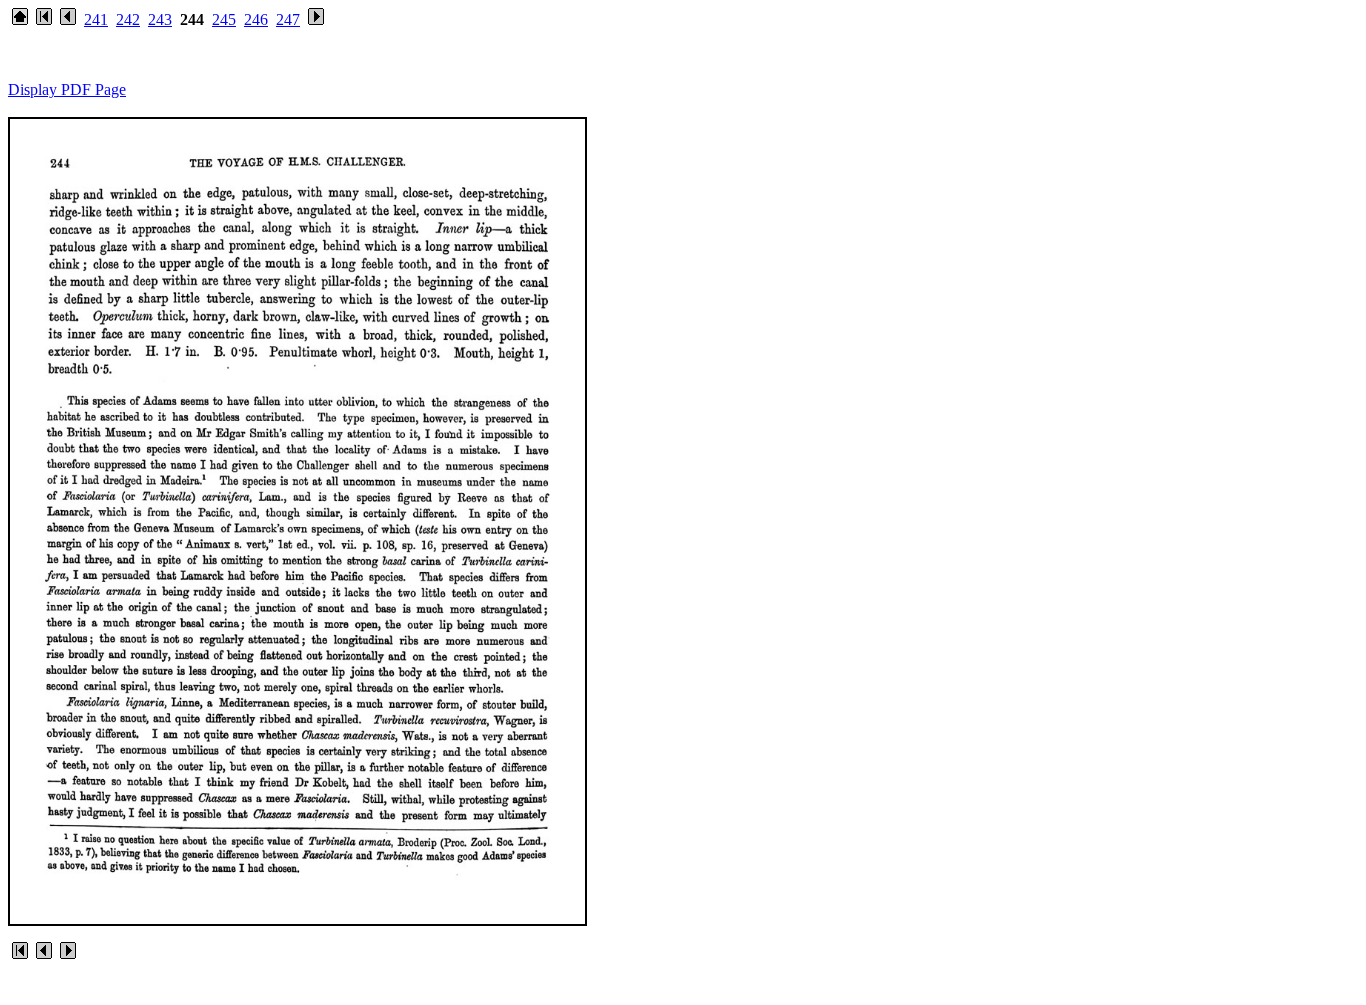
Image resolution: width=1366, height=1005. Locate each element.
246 (256, 19)
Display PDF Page (67, 89)
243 (160, 19)
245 (224, 19)
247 (288, 19)
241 (96, 19)
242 (128, 19)
